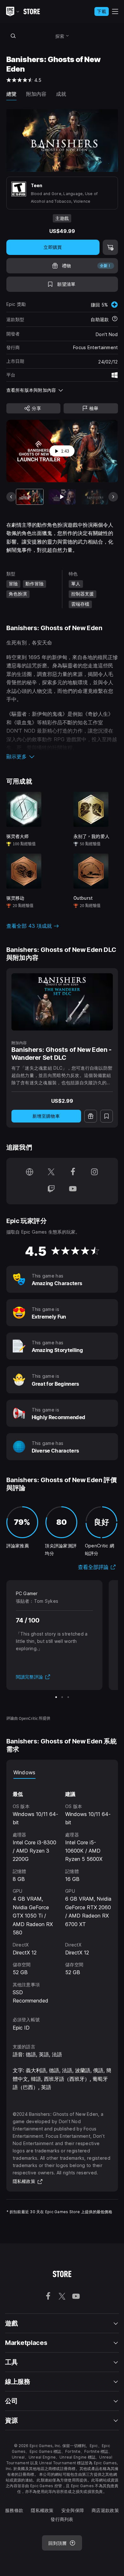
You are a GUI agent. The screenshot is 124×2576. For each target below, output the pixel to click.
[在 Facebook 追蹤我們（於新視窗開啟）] (73, 1173)
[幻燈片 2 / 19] (62, 497)
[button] (62, 757)
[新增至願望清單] (107, 1116)
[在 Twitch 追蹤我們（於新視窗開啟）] (51, 1189)
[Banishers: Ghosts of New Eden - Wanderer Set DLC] (62, 1002)
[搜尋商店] (13, 36)
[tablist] (62, 1772)
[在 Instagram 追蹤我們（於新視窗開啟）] (94, 1173)
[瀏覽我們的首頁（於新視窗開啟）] (30, 1173)
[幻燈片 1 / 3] (56, 1697)
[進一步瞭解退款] (115, 319)
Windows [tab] (24, 1772)
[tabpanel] (62, 1892)
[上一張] (11, 497)
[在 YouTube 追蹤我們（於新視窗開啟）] (73, 1189)
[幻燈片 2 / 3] (62, 1697)
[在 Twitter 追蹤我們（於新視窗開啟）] (51, 1173)
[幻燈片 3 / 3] (68, 1697)
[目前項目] (30, 497)
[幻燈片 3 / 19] (95, 497)
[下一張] (113, 497)
